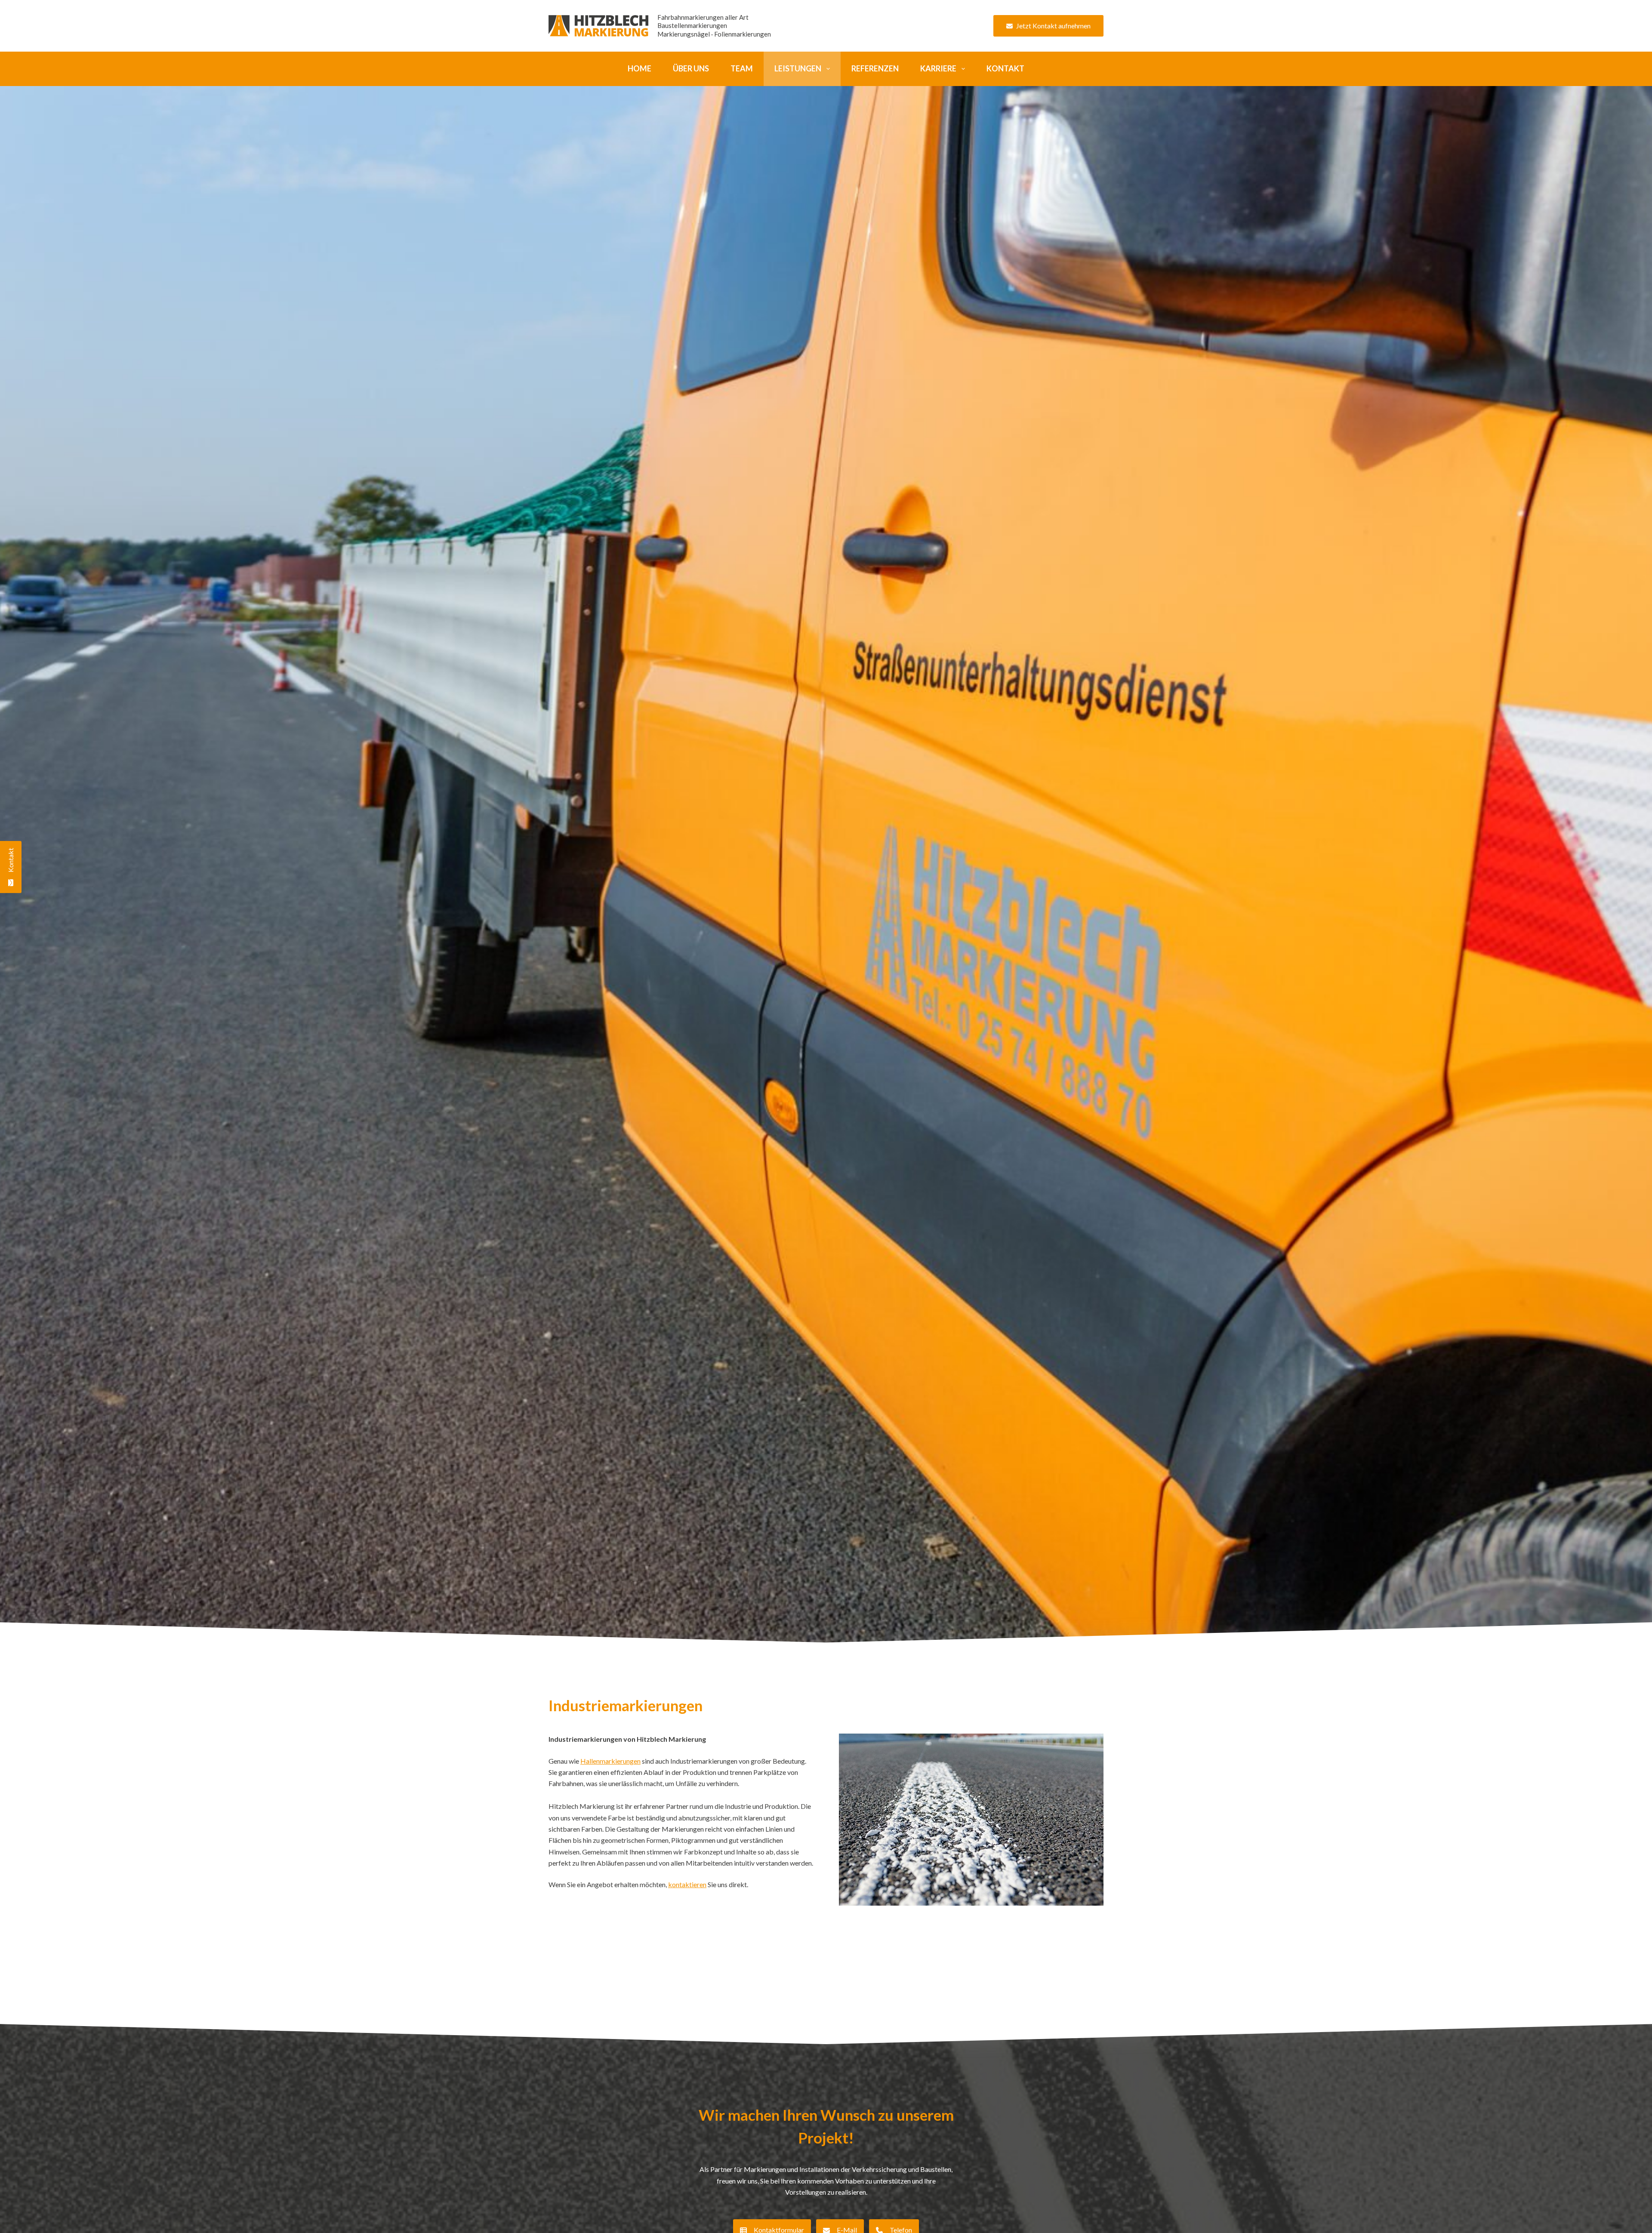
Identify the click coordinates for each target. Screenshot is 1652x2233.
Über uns (691, 68)
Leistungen (798, 68)
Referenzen (875, 68)
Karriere (938, 68)
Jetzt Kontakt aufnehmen (1053, 26)
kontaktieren (687, 1884)
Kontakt (1005, 68)
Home (640, 68)
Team (742, 68)
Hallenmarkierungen (610, 1761)
